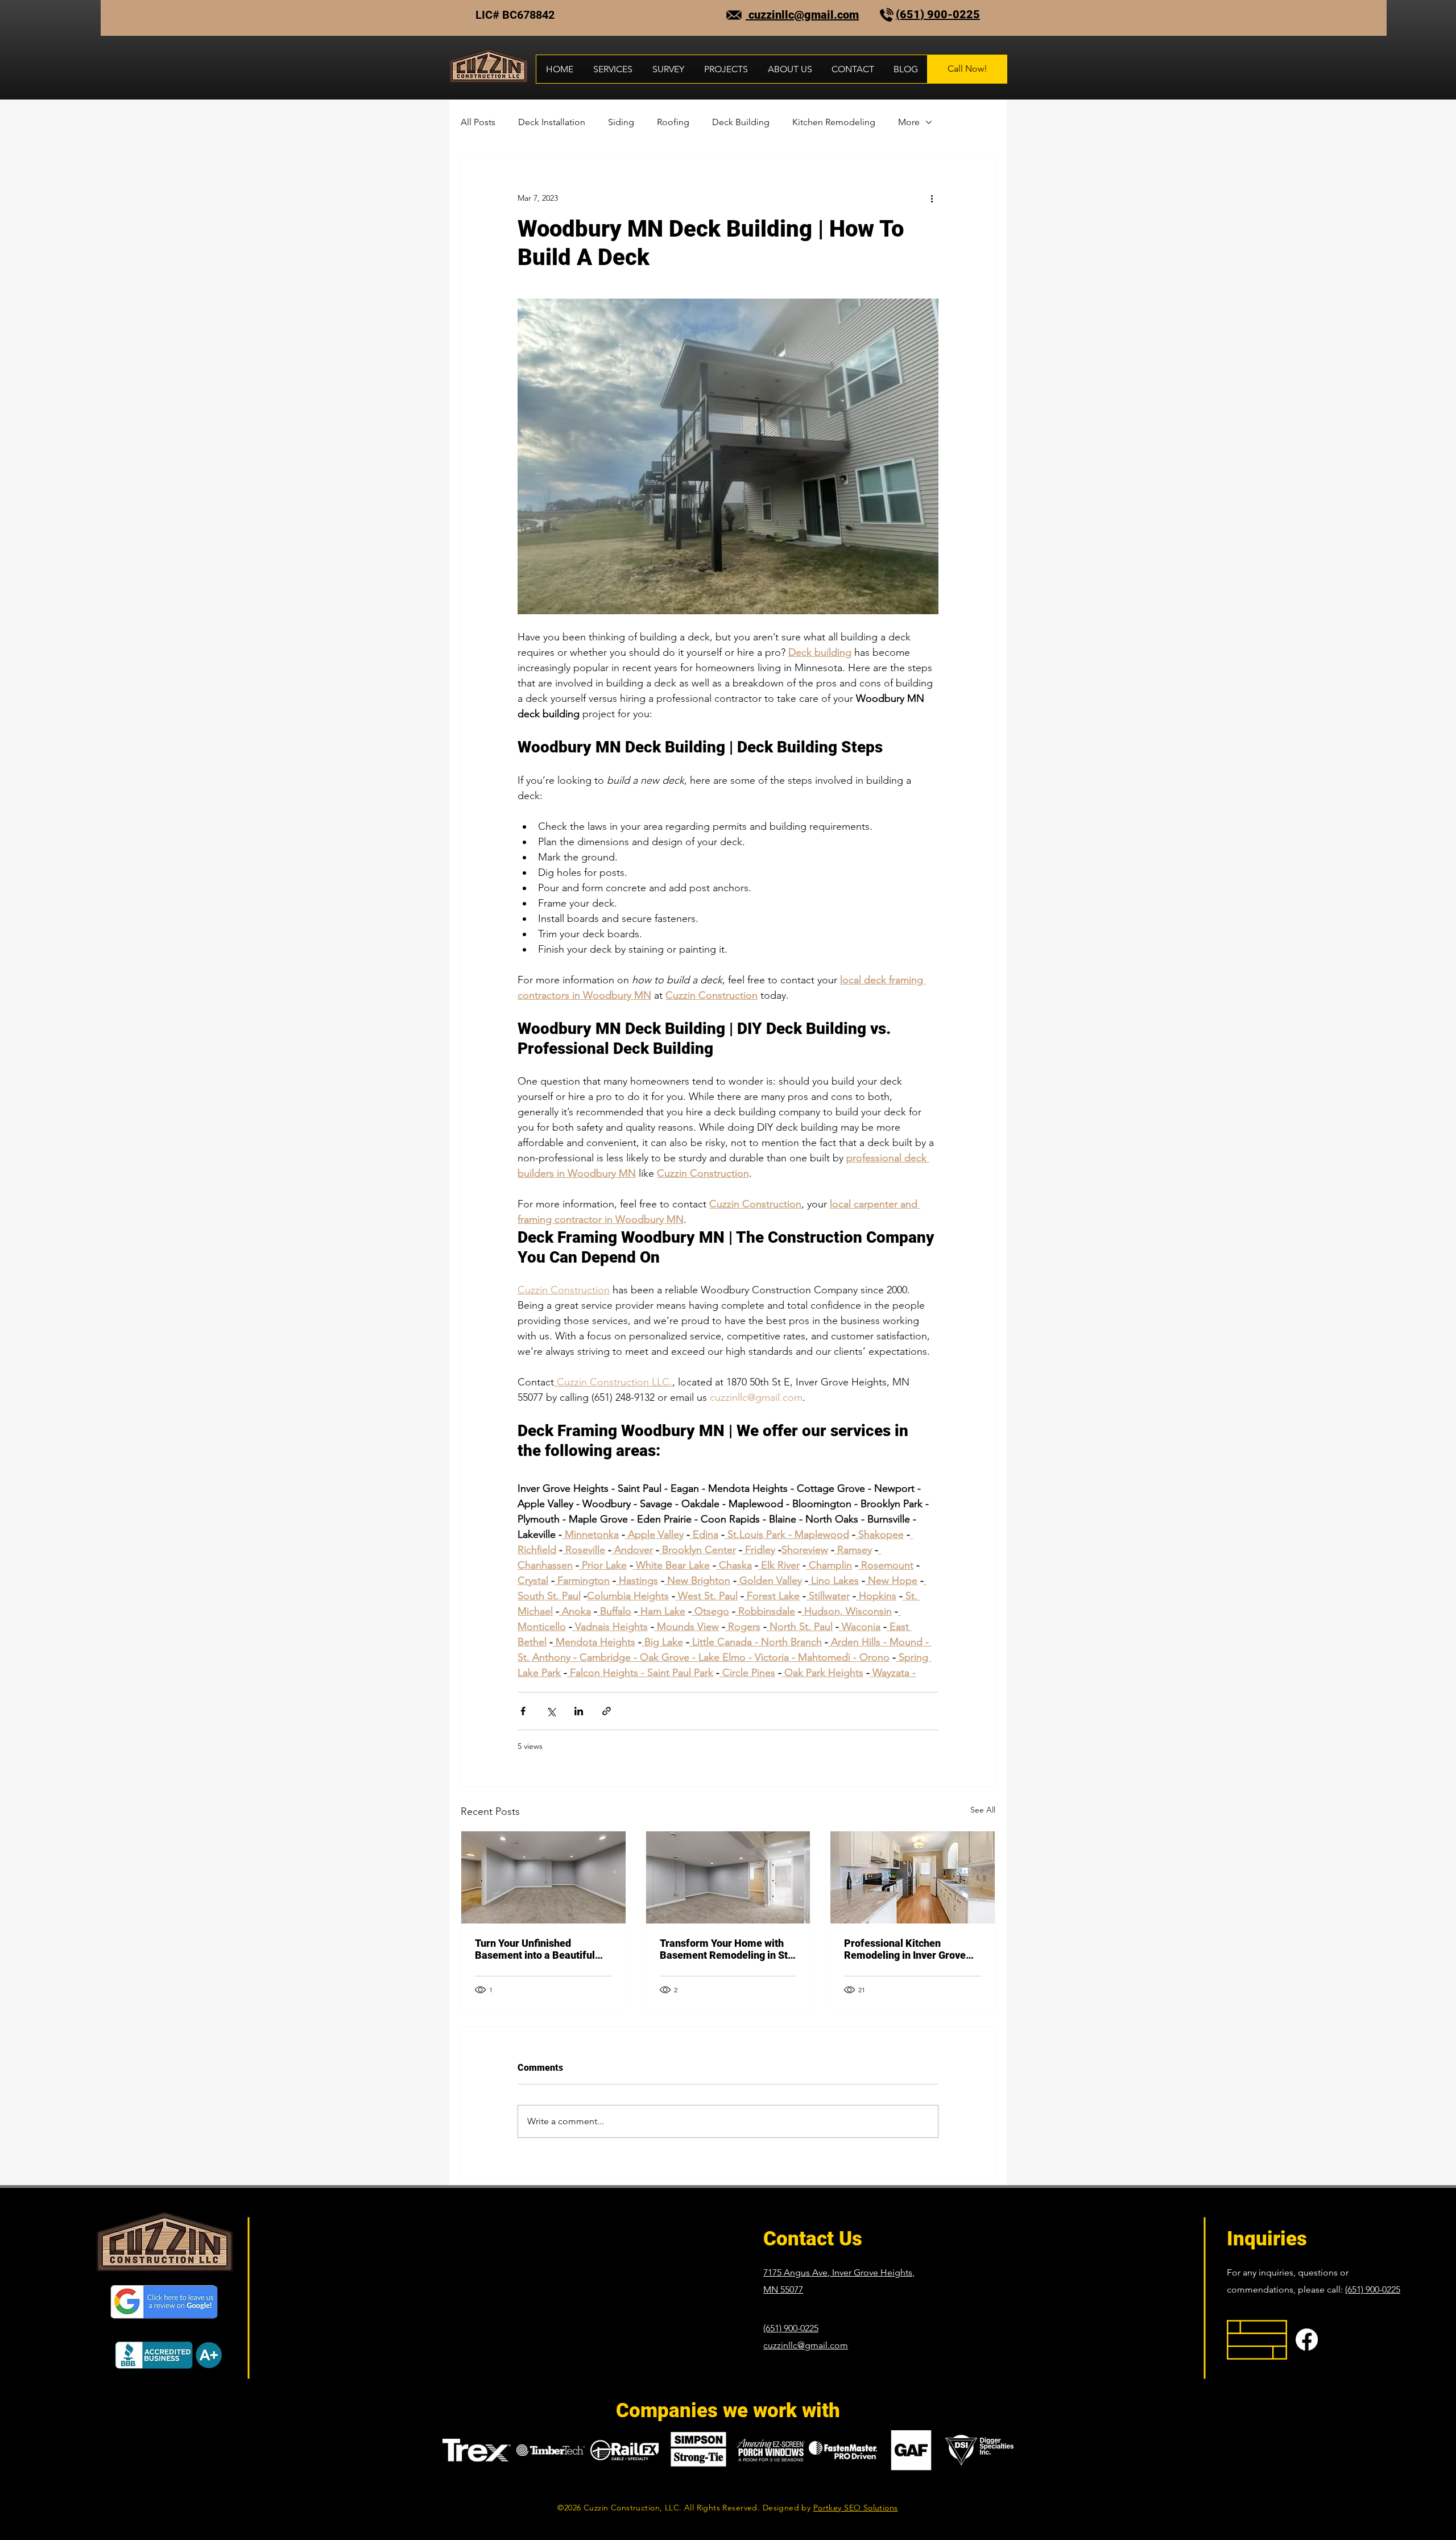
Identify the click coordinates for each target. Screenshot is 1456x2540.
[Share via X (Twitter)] (551, 1711)
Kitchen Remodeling (834, 122)
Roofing (673, 122)
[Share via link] (607, 1711)
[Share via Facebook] (523, 1711)
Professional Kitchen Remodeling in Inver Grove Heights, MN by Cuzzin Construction (905, 1949)
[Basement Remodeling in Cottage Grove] (543, 1877)
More (909, 122)
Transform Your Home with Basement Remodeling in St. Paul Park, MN (725, 1949)
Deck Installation (552, 122)
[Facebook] (1307, 2340)
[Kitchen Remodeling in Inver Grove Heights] (913, 1877)
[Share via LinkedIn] (579, 1711)
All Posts (478, 122)
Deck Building (741, 122)
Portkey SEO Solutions (856, 2508)
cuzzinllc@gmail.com (802, 15)
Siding (621, 122)
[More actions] (932, 198)
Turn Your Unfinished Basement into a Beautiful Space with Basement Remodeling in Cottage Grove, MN (535, 1949)
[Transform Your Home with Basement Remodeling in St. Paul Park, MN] (728, 1877)
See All (983, 1810)
